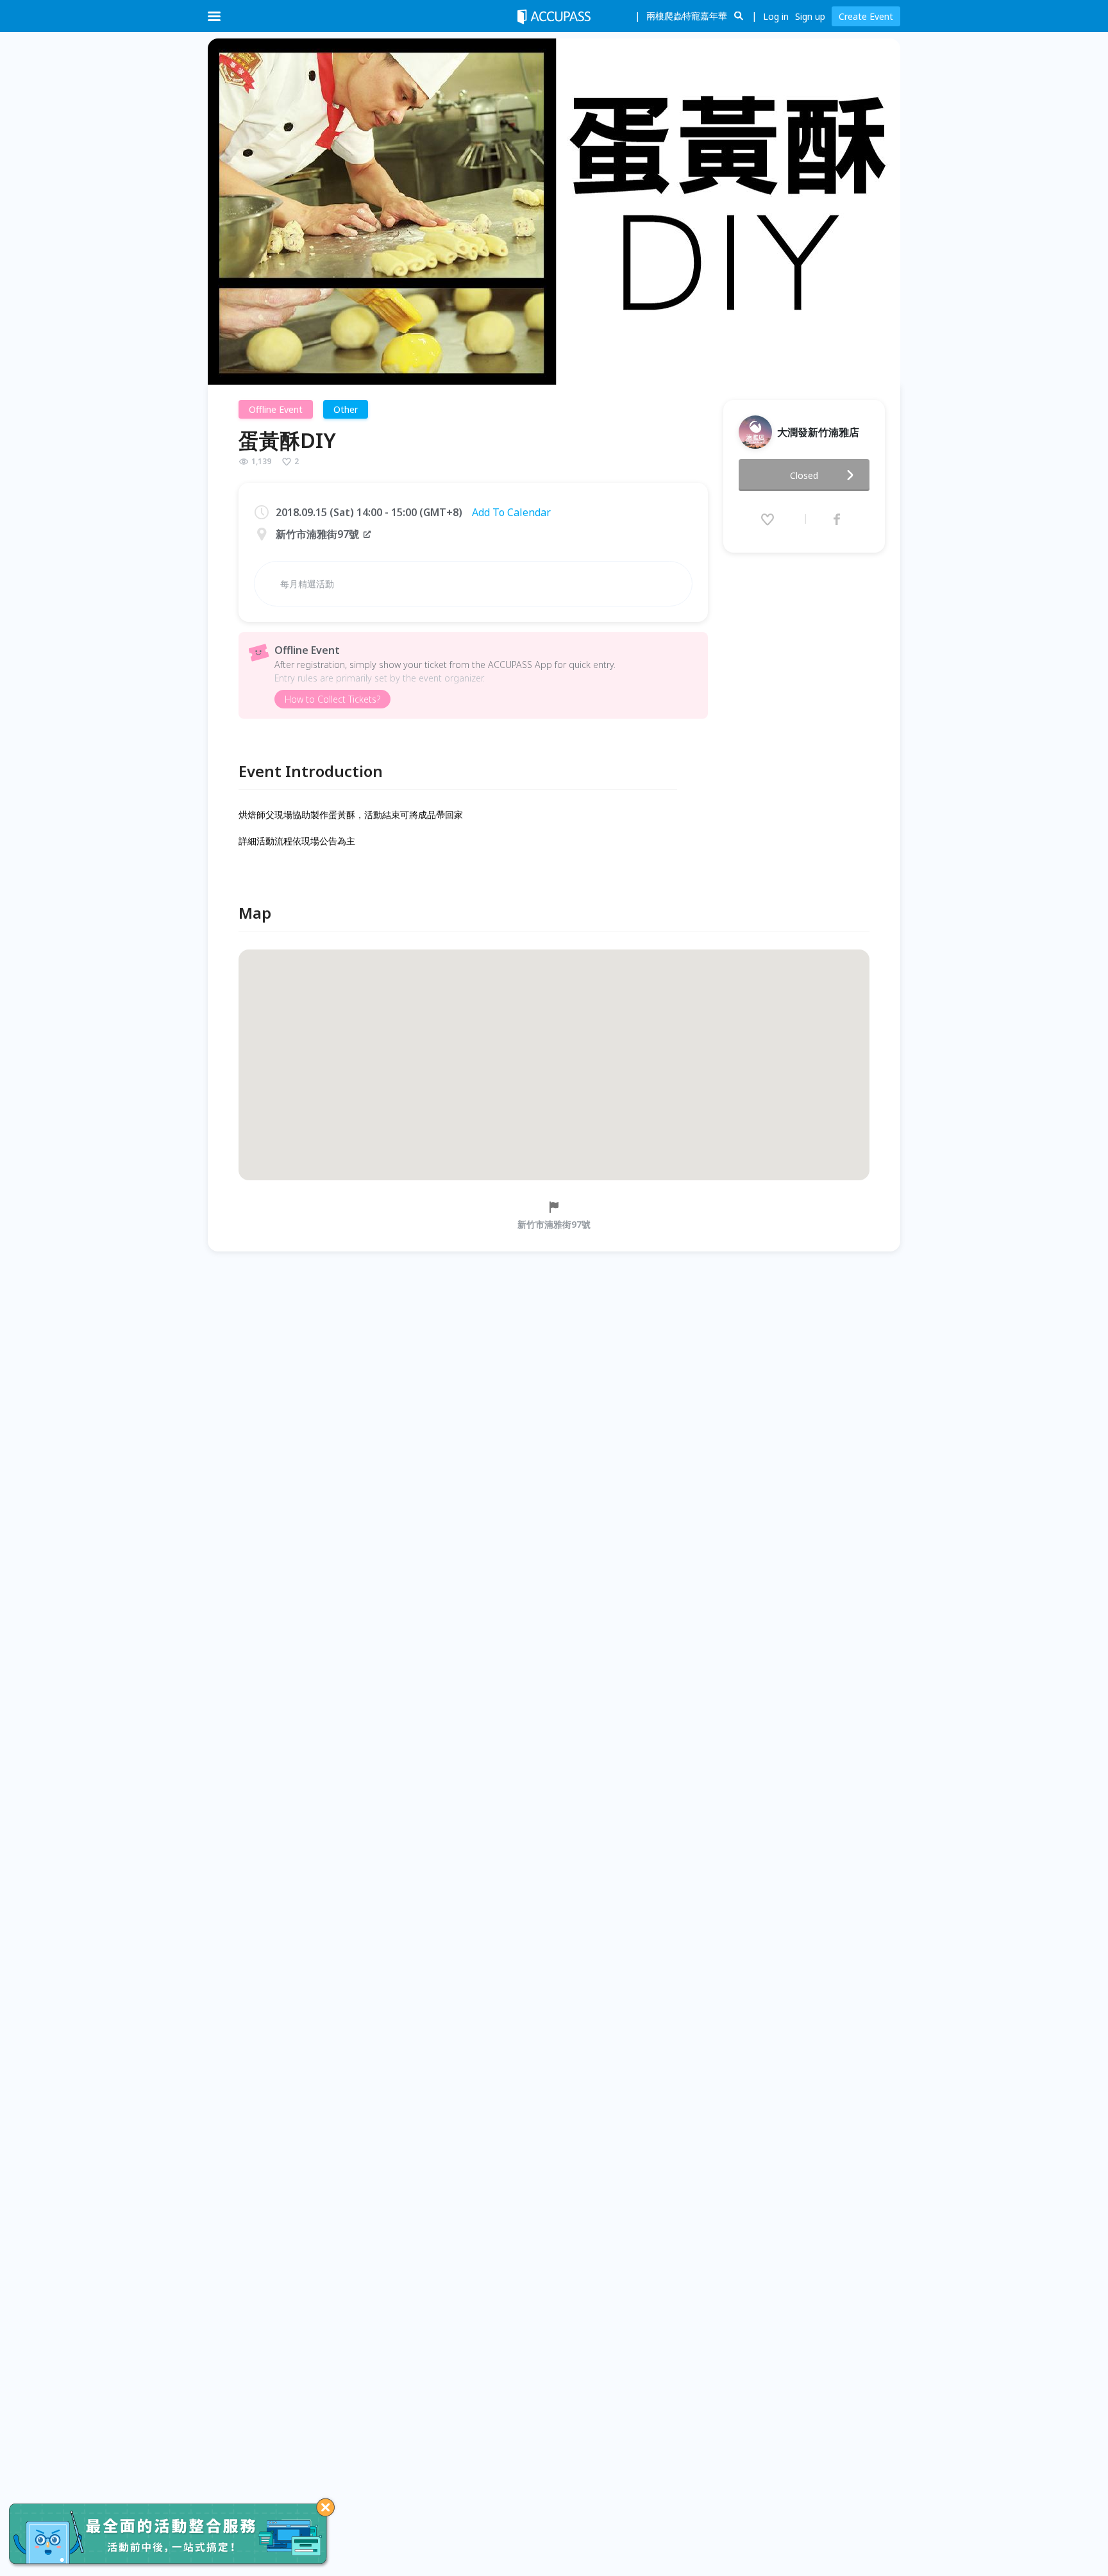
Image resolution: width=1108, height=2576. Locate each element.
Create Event (866, 16)
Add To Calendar (511, 512)
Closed (804, 475)
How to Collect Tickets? (332, 699)
